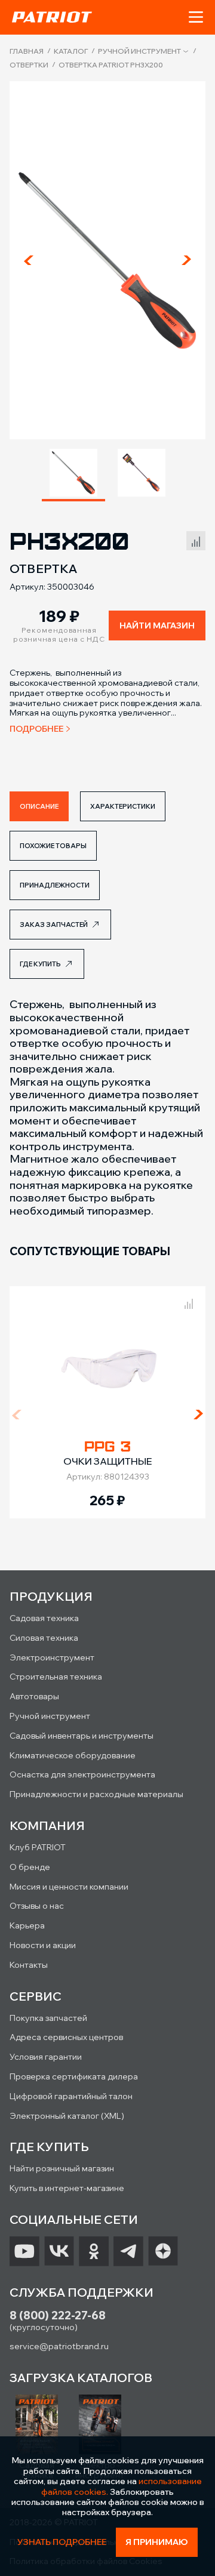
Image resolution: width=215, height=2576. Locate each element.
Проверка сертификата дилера (74, 2076)
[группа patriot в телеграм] (128, 2251)
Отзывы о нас (37, 1906)
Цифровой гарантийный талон (71, 2096)
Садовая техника (44, 1618)
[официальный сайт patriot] (52, 17)
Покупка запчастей (48, 2018)
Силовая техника (44, 1638)
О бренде (30, 1867)
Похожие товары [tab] (53, 846)
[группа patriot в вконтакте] (59, 2251)
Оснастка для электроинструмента (82, 1774)
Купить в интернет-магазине (67, 2188)
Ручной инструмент (139, 51)
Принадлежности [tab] (55, 885)
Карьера (27, 1925)
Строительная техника (56, 1677)
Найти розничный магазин (62, 2168)
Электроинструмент (52, 1657)
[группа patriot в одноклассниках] (94, 2251)
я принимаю (157, 2542)
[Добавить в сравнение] (196, 539)
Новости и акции (43, 1945)
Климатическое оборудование (73, 1755)
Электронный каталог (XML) (67, 2116)
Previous (29, 260)
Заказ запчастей (54, 925)
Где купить (40, 964)
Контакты (29, 1965)
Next (186, 260)
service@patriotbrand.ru (59, 2346)
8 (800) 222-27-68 (58, 2315)
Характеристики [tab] (123, 806)
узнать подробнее (62, 2542)
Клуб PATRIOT (38, 1847)
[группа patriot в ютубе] (24, 2251)
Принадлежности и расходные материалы (96, 1794)
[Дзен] (163, 2251)
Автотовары (34, 1696)
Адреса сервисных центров (66, 2037)
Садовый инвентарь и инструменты (82, 1736)
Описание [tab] (39, 806)
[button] (196, 17)
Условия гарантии (46, 2057)
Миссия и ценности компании (69, 1887)
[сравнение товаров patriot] (189, 1302)
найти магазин (157, 625)
